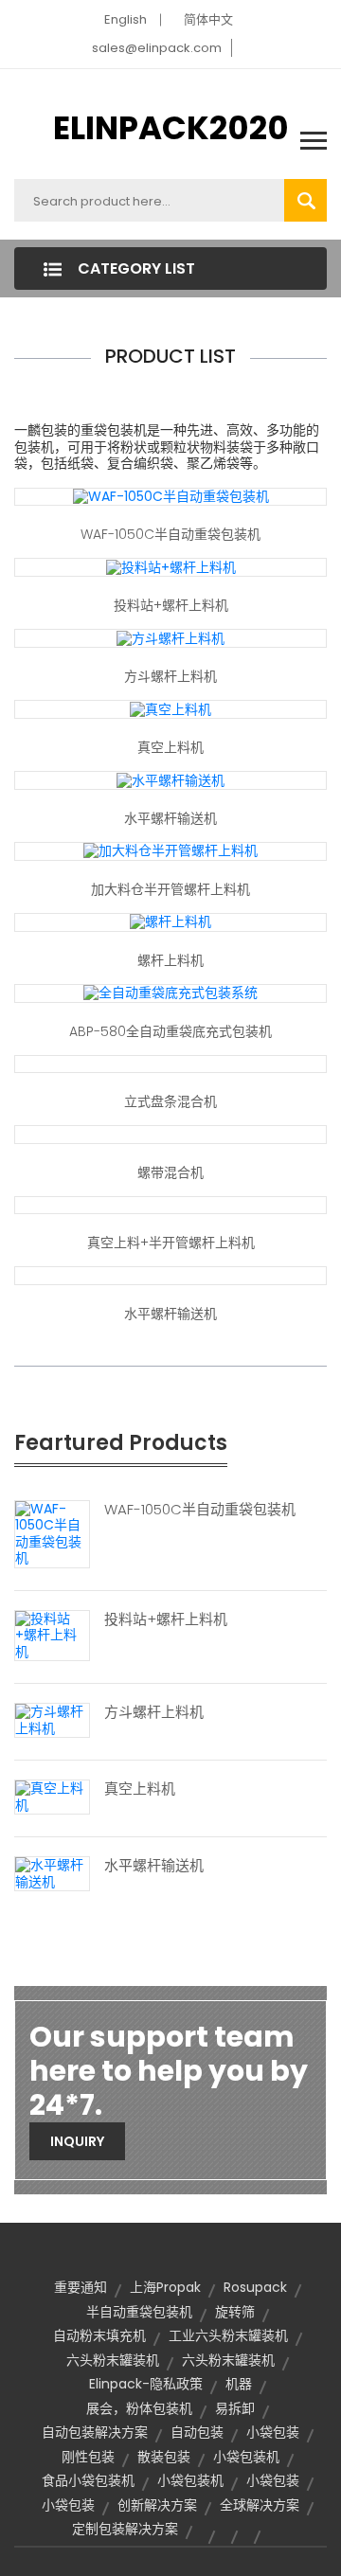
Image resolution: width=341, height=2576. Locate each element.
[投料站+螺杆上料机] (171, 566)
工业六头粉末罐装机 (228, 2335)
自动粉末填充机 (99, 2335)
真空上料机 (170, 747)
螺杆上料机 (170, 960)
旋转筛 (235, 2312)
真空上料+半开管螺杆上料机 (171, 1243)
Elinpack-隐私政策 (146, 2384)
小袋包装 (273, 2432)
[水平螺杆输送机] (170, 779)
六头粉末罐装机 (113, 2360)
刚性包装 (88, 2457)
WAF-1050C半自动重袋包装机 (170, 534)
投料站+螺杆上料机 (171, 605)
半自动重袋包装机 (139, 2312)
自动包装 (197, 2432)
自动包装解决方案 (95, 2432)
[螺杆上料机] (170, 921)
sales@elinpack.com (157, 48)
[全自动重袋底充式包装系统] (170, 993)
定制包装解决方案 (125, 2529)
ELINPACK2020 (171, 128)
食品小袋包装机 (88, 2480)
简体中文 (208, 19)
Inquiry (77, 2141)
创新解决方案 (157, 2505)
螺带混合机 (170, 1172)
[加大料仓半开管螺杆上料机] (170, 850)
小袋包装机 (246, 2457)
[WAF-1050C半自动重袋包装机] (171, 496)
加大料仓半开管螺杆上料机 (170, 889)
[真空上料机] (170, 708)
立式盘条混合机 (170, 1101)
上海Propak (165, 2287)
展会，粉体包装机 (139, 2408)
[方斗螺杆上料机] (170, 637)
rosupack (255, 2287)
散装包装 (164, 2457)
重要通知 (81, 2287)
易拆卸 (235, 2408)
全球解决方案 (260, 2505)
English (126, 19)
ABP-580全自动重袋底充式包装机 (170, 1031)
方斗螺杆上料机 (170, 676)
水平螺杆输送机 (170, 818)
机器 (239, 2384)
